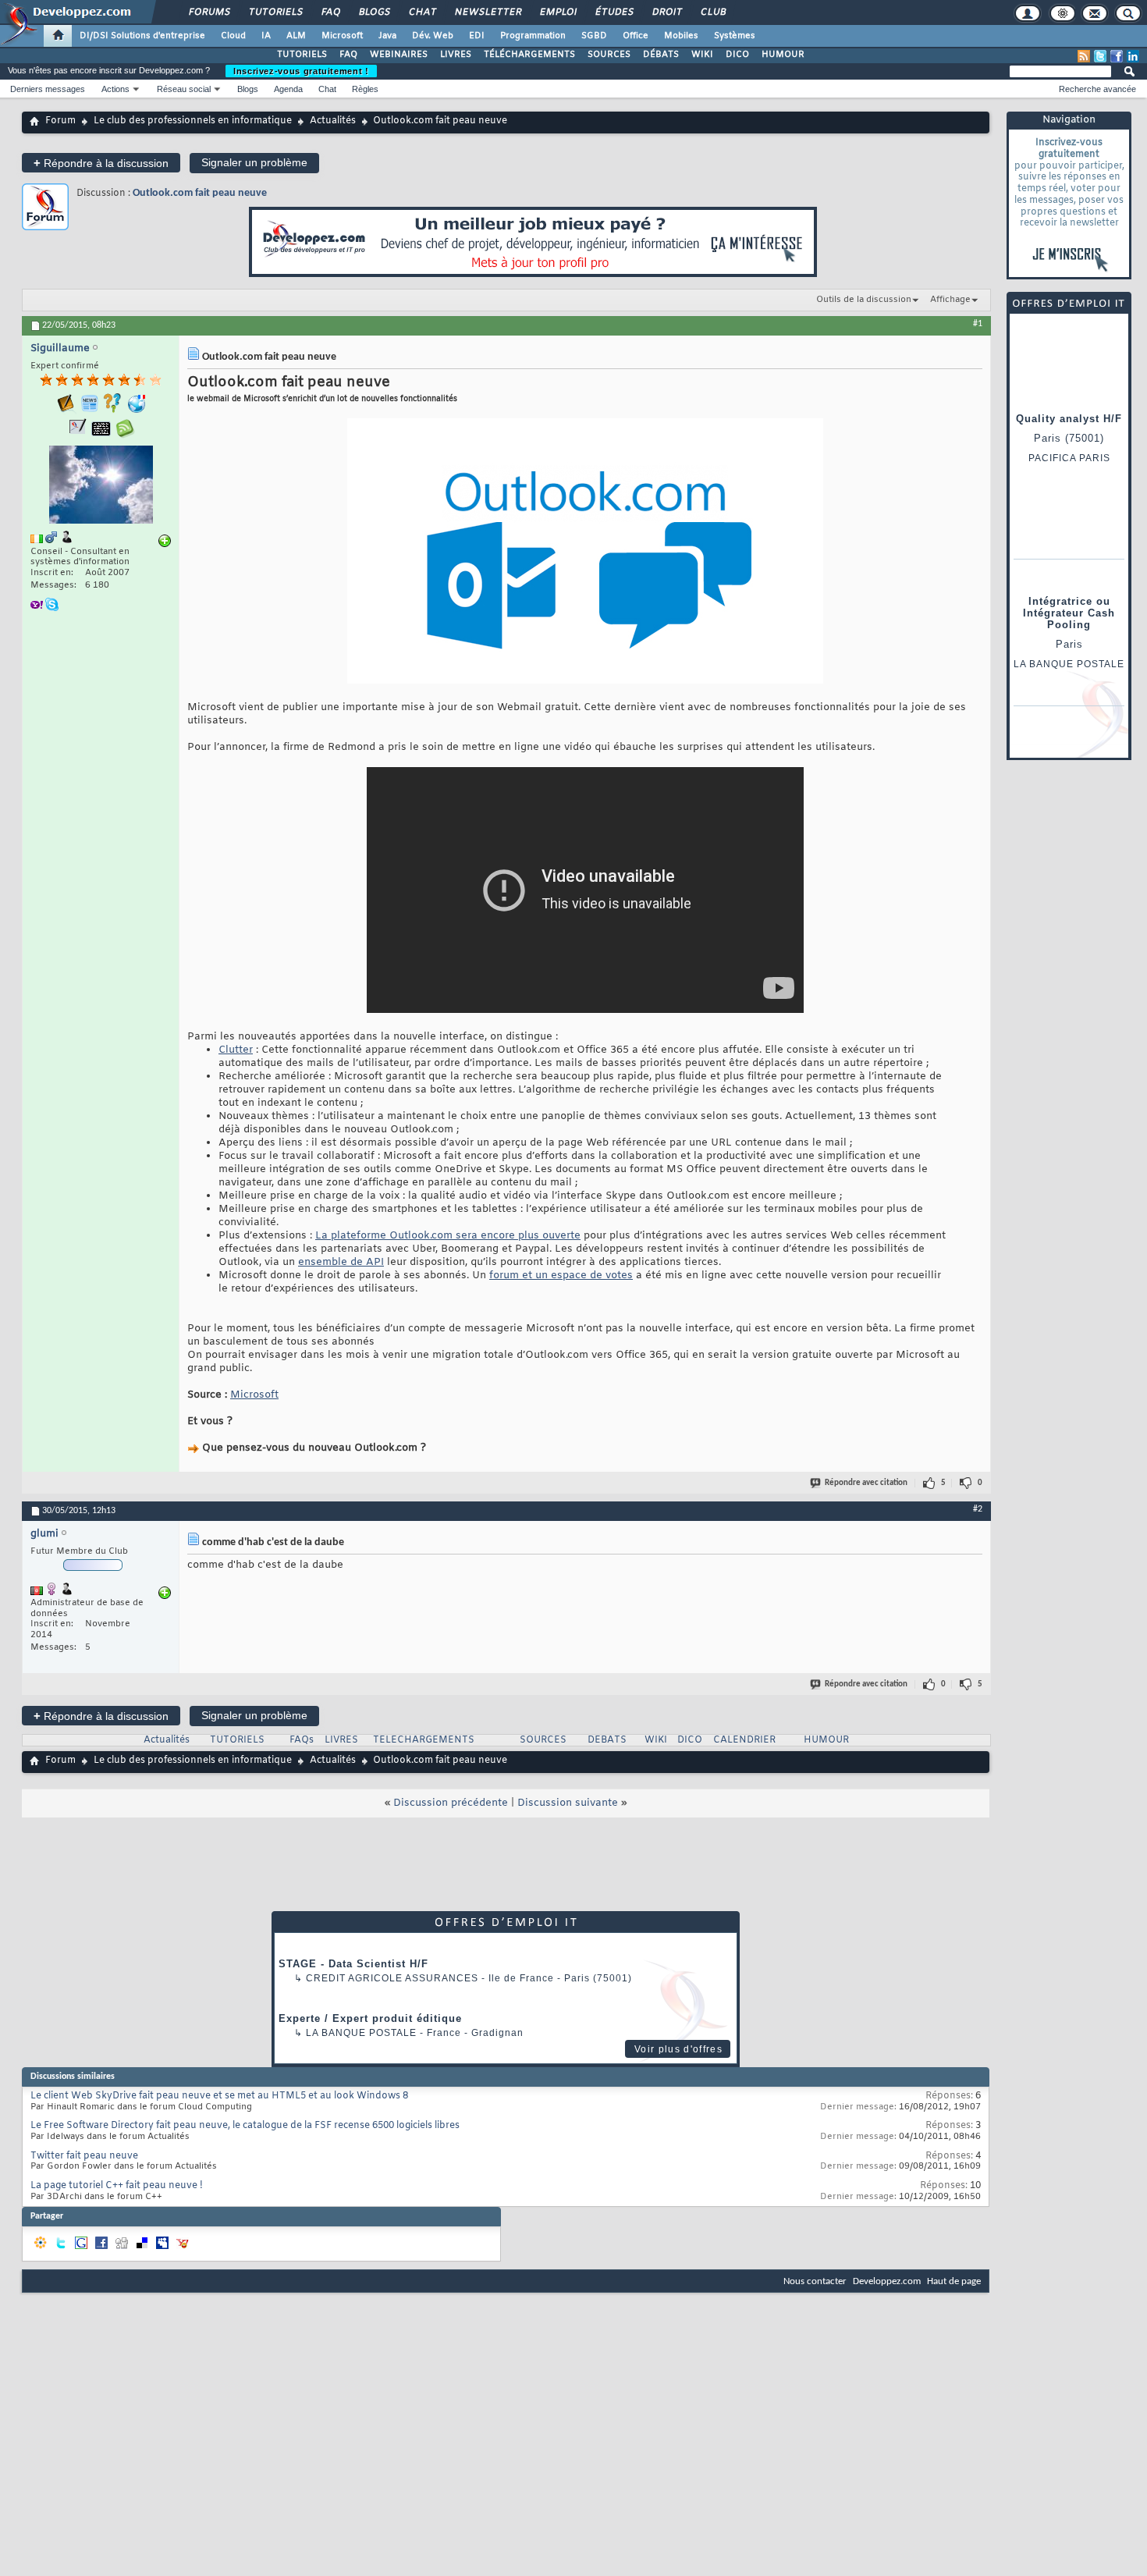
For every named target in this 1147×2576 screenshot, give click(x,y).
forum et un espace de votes (561, 1276)
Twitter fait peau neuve (84, 2156)
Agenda (288, 89)
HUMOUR (783, 55)
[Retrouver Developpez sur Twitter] (1100, 56)
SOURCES (609, 55)
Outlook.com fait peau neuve (200, 193)
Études (614, 12)
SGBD (594, 36)
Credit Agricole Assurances (392, 1978)
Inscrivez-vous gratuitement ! (301, 71)
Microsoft (342, 36)
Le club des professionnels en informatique (193, 121)
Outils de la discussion (864, 300)
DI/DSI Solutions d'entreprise (142, 36)
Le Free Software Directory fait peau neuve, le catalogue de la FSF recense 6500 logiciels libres (245, 2126)
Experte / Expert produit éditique (370, 2018)
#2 (978, 1509)
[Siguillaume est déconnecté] (101, 487)
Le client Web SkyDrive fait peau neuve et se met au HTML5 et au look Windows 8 (219, 2096)
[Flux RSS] (1084, 56)
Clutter (236, 1050)
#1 (978, 324)
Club (712, 12)
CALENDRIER (744, 1740)
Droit (666, 12)
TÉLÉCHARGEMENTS (529, 55)
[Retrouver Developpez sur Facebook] (1117, 56)
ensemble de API (341, 1262)
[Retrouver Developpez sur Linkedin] (1133, 56)
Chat (422, 12)
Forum (60, 121)
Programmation (533, 36)
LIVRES (456, 55)
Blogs (374, 12)
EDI (477, 36)
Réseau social (184, 89)
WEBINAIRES (399, 55)
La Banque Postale (361, 2033)
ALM (296, 36)
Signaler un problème (254, 162)
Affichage (950, 300)
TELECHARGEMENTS (424, 1740)
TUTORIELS (302, 55)
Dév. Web (433, 36)
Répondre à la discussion (101, 163)
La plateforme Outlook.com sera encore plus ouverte (448, 1236)
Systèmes (735, 36)
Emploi (558, 12)
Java (387, 36)
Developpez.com (887, 2281)
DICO (737, 55)
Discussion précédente (451, 1803)
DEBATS (607, 1740)
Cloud (233, 36)
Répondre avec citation (866, 1483)
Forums (209, 12)
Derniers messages (48, 89)
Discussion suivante (568, 1803)
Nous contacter (815, 2281)
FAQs (302, 1740)
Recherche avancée (1097, 89)
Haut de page (954, 2281)
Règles (365, 89)
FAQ (330, 12)
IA (266, 36)
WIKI (702, 55)
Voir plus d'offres (678, 2049)
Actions (115, 89)
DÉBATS (661, 55)
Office (636, 36)
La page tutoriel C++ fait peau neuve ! (117, 2186)
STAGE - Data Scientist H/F (353, 1964)
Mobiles (681, 36)
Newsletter (487, 12)
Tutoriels (275, 12)
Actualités (333, 121)
